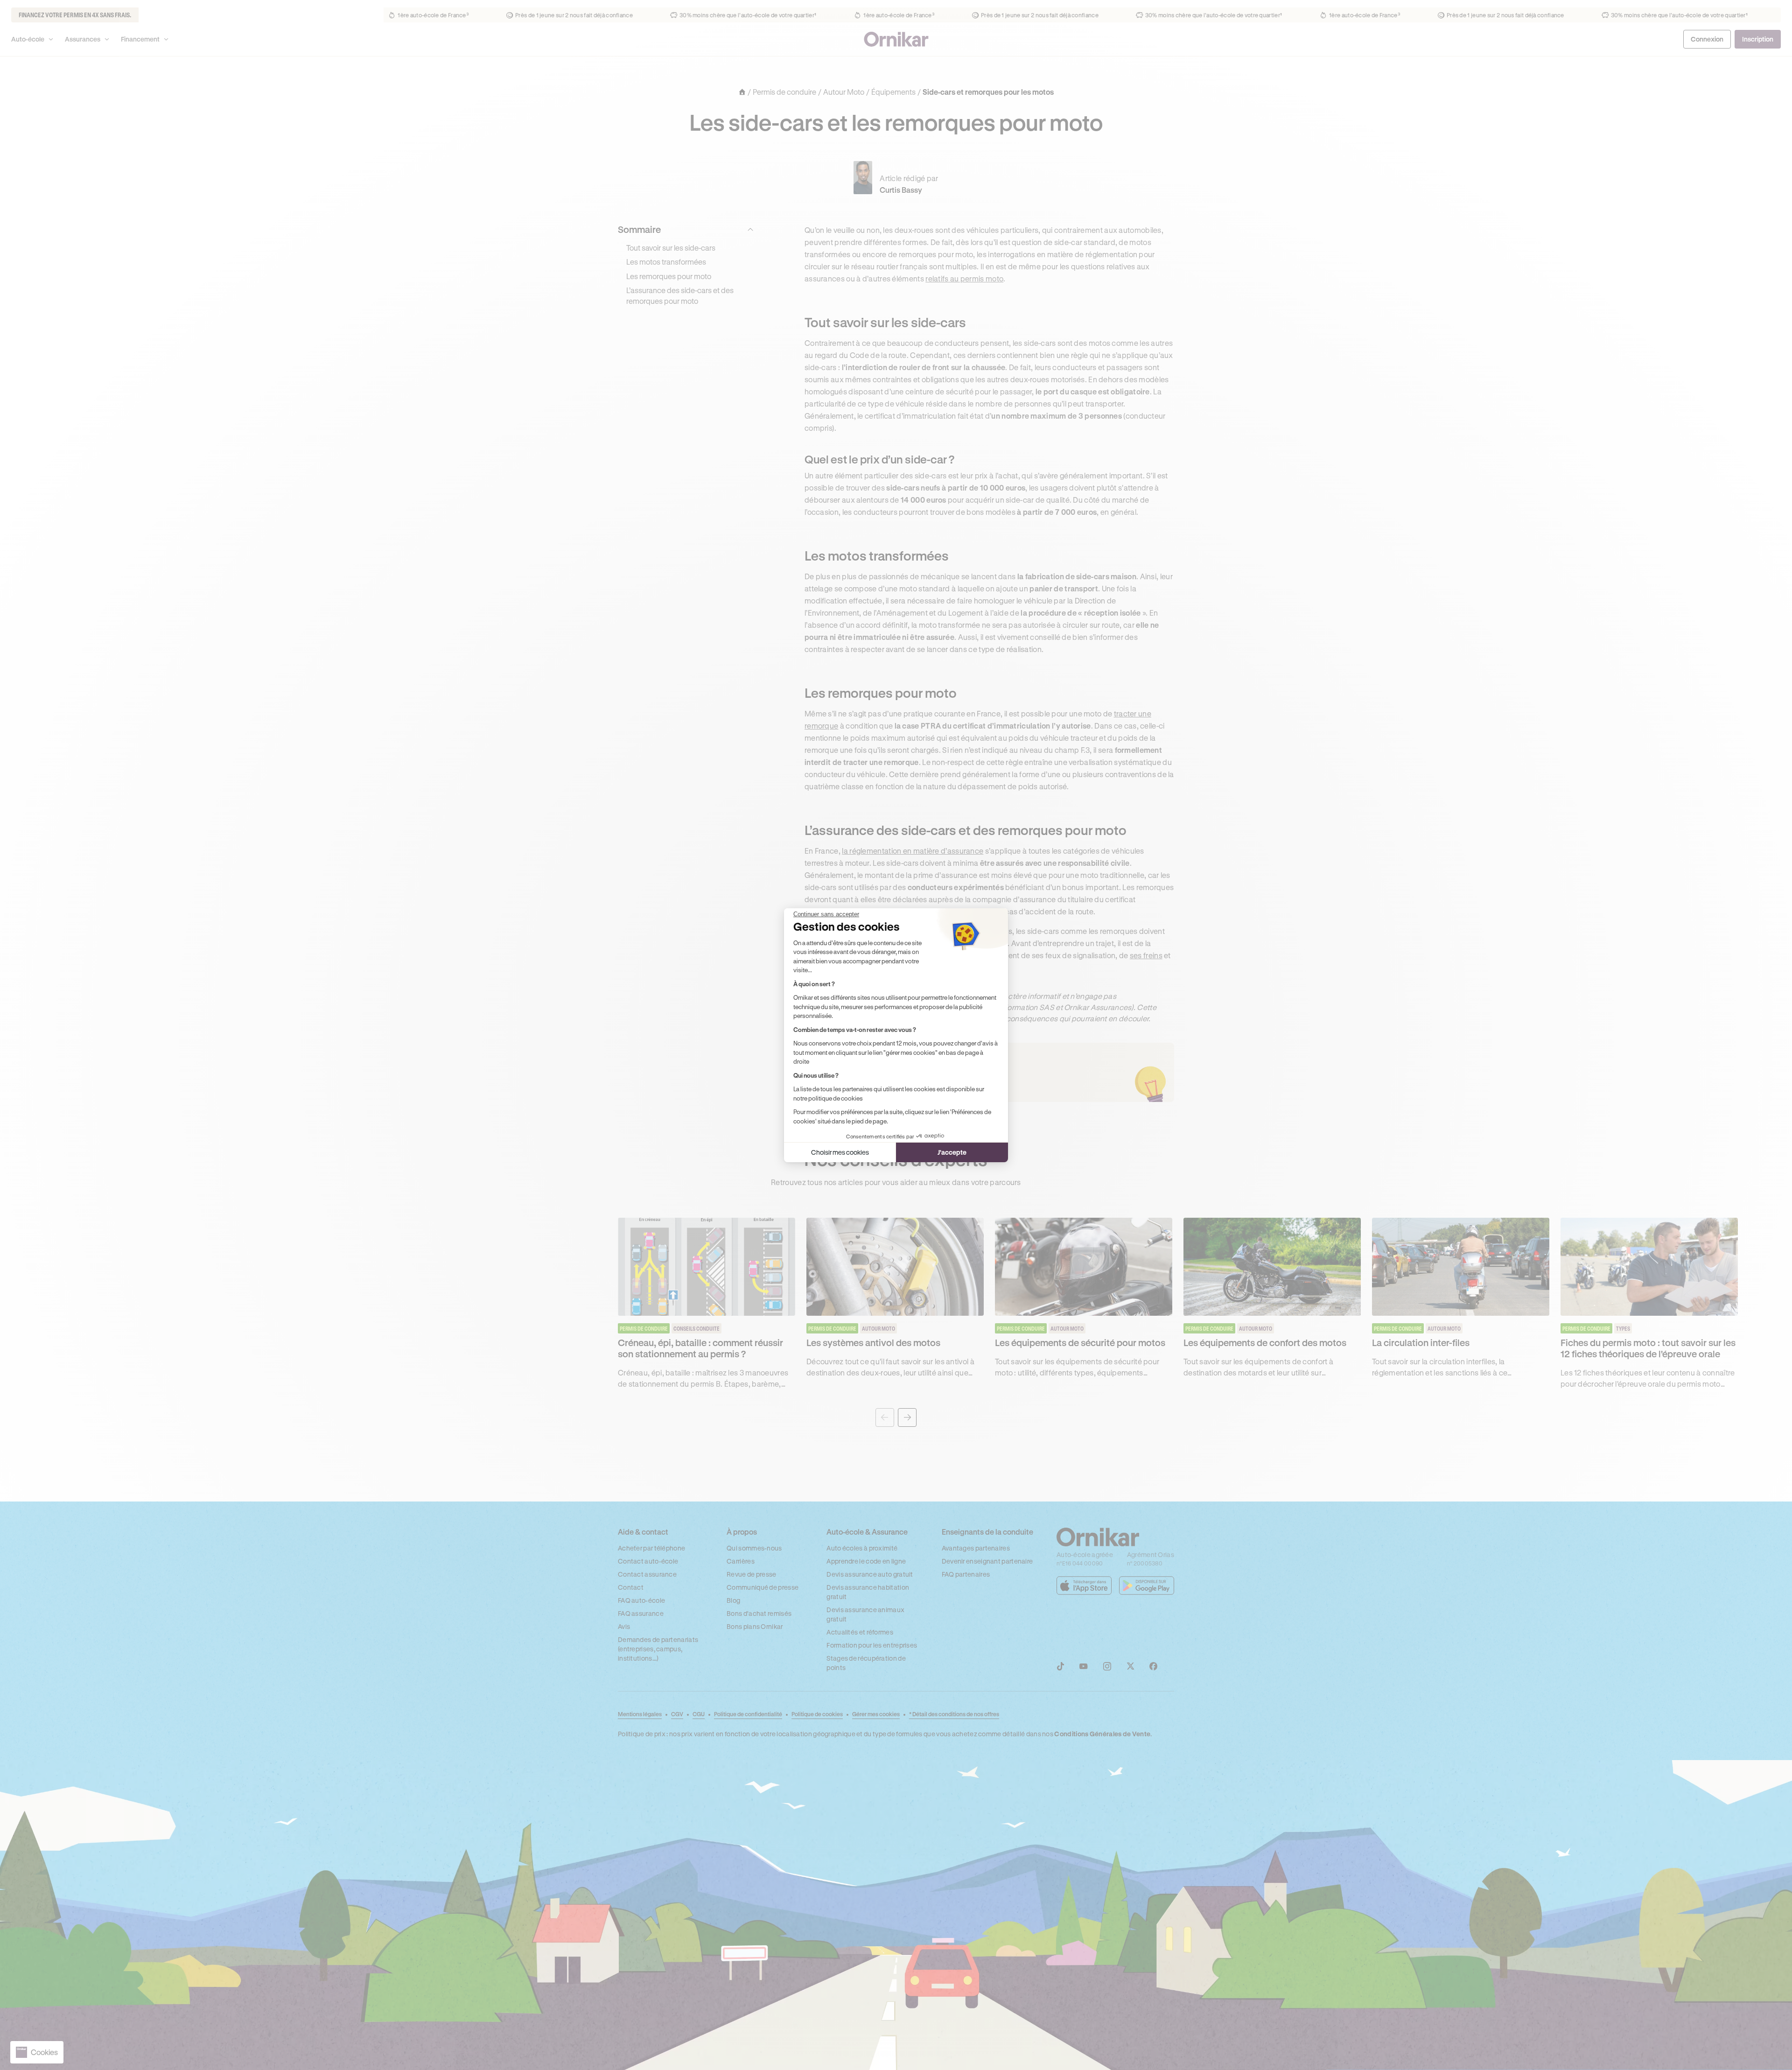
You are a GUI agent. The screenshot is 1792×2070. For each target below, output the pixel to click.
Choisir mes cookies (840, 1152)
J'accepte (952, 1152)
